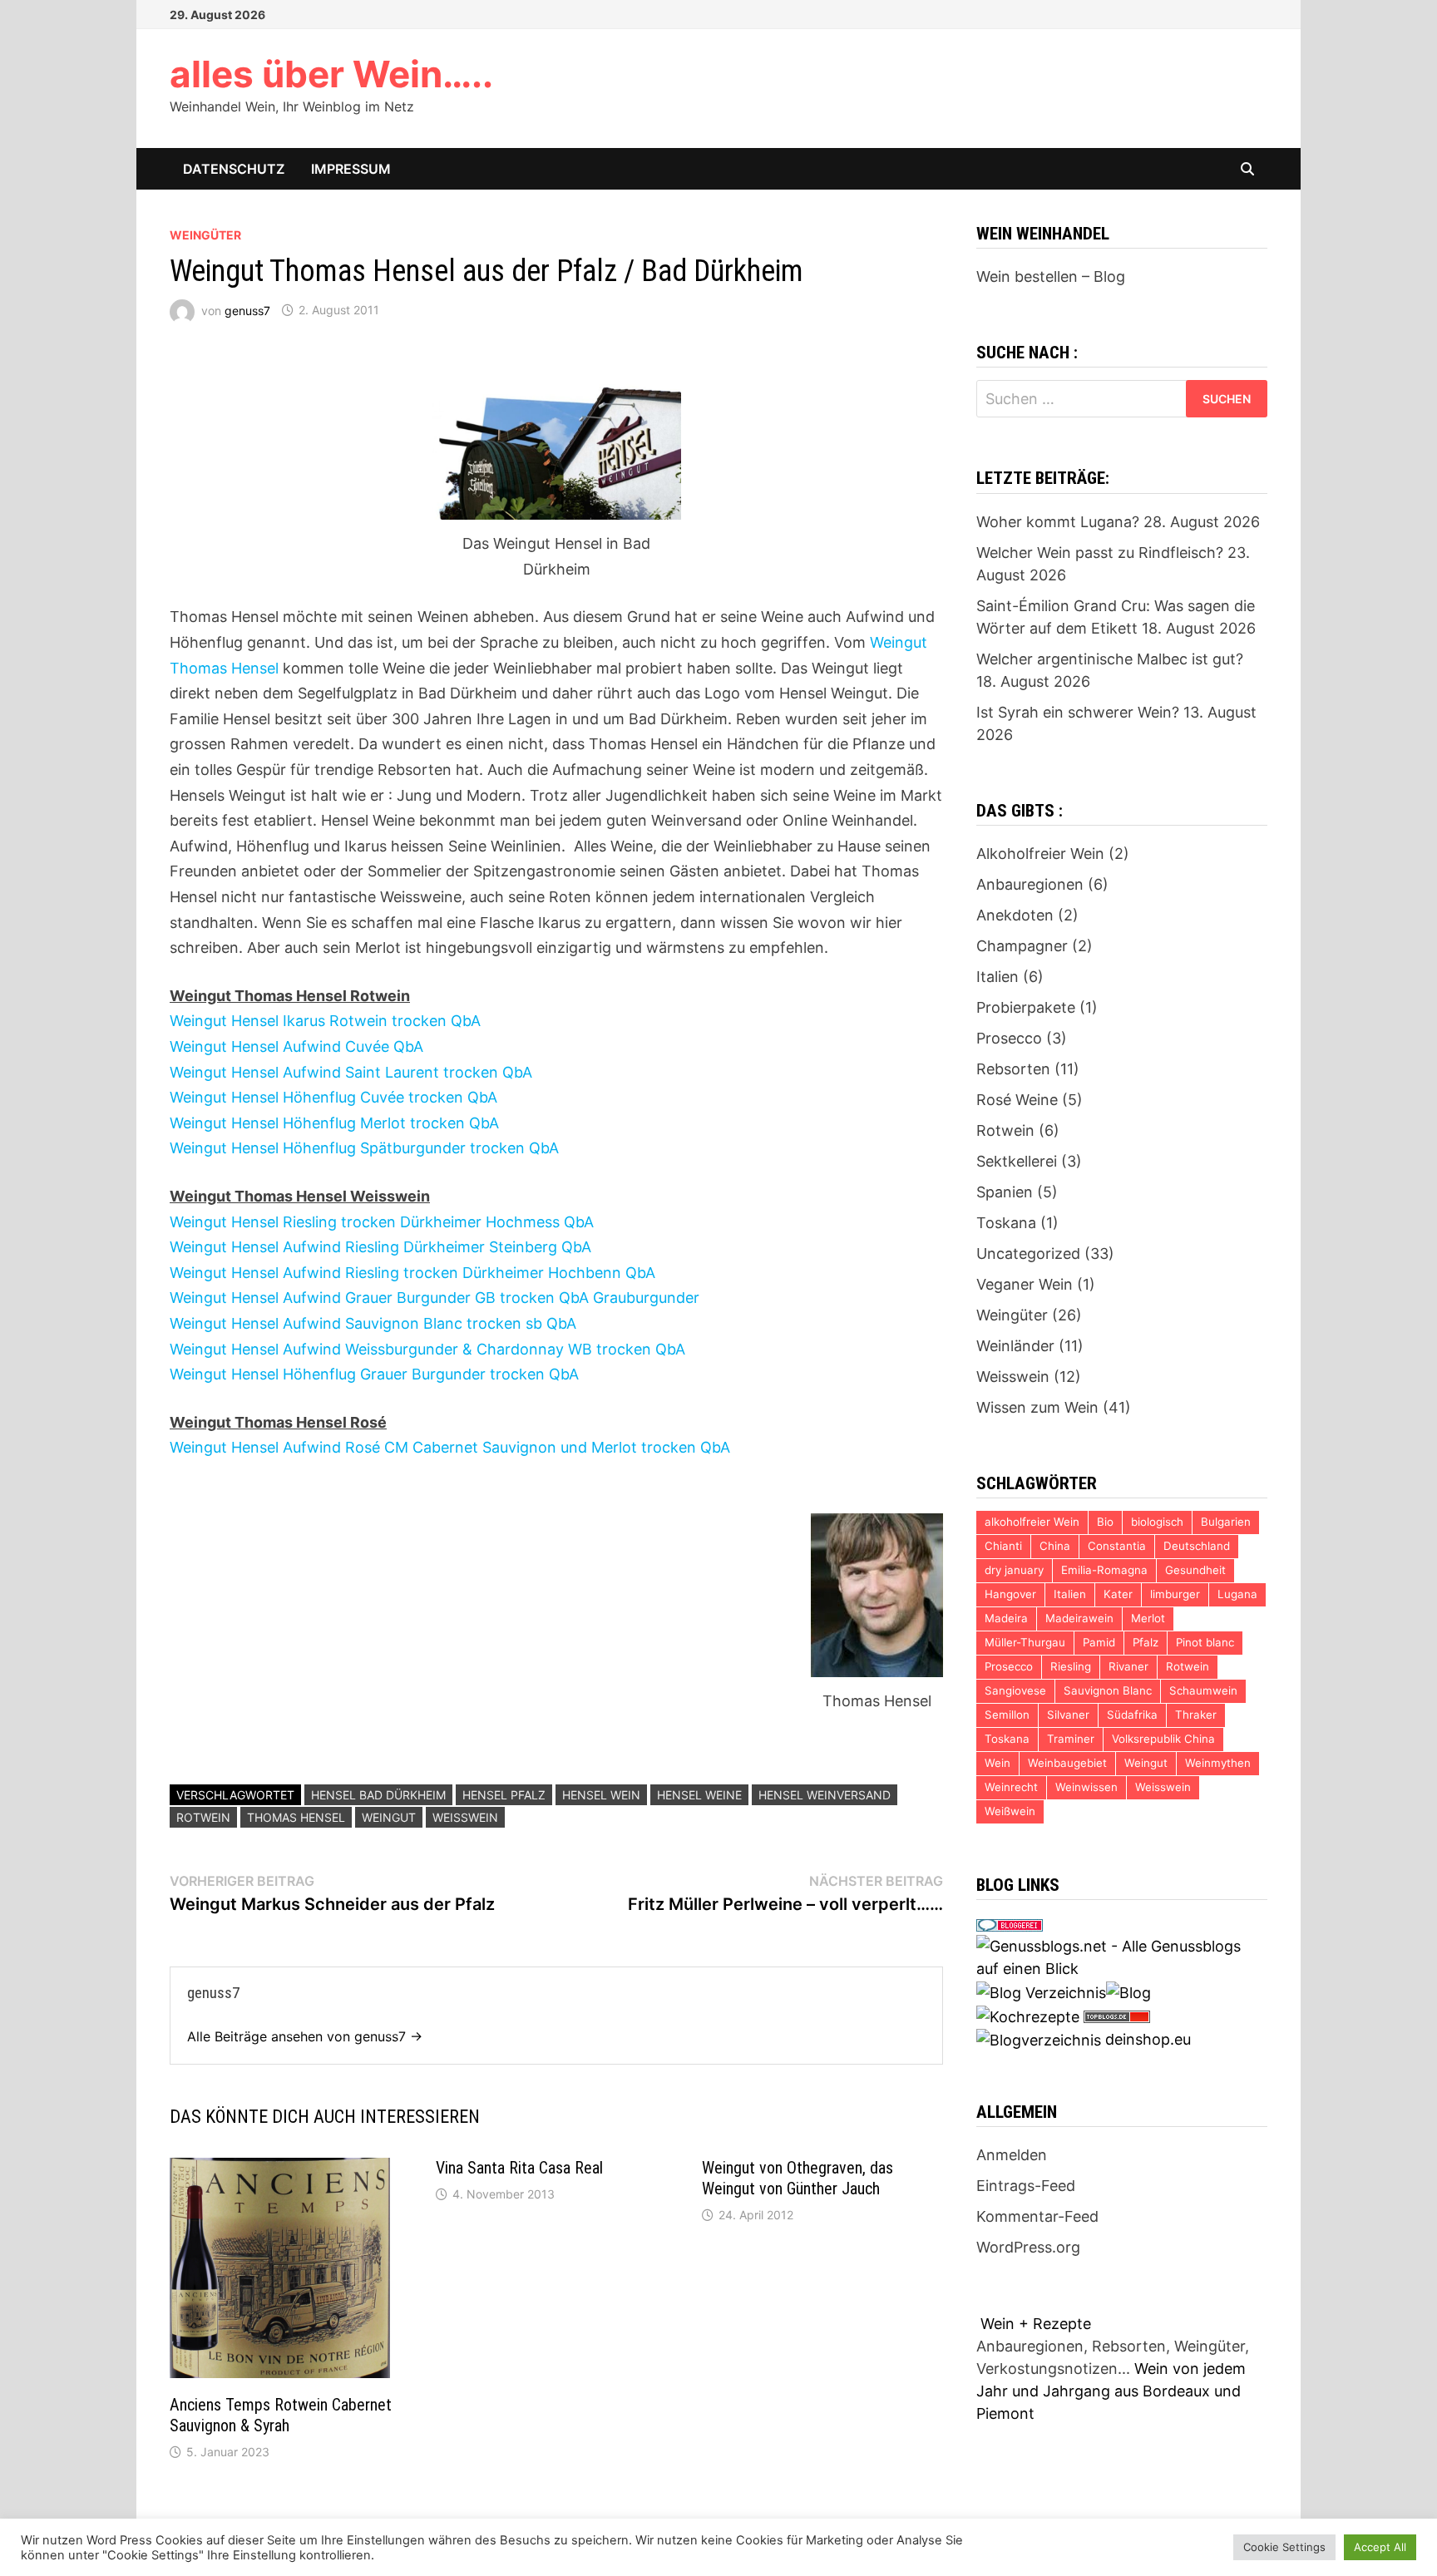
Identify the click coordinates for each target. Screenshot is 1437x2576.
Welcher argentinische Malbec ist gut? (1110, 659)
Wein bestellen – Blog (1051, 276)
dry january (1014, 1570)
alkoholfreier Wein (1032, 1522)
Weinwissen (1086, 1787)
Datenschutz (234, 169)
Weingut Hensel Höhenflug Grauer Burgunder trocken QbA (374, 1374)
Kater (1118, 1594)
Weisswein (465, 1817)
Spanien (1005, 1192)
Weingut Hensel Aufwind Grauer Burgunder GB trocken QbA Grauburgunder (435, 1298)
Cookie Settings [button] (1284, 2547)
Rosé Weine (1017, 1100)
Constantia (1117, 1546)
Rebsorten (1013, 1069)
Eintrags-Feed (1026, 2186)
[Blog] (1128, 1991)
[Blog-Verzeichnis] (1010, 1924)
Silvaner (1068, 1715)
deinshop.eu (1148, 2039)
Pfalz (1146, 1642)
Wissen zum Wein (1037, 1407)
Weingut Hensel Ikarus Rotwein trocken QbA (325, 1021)
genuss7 (247, 310)
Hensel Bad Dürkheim (378, 1795)
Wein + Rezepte (1036, 2324)
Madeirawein (1079, 1618)
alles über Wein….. (331, 74)
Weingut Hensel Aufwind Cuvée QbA (296, 1046)
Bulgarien (1226, 1522)
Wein (998, 1763)
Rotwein (203, 1817)
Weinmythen (1218, 1763)
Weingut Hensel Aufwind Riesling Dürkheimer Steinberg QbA (380, 1247)
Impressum (351, 169)
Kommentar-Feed (1037, 2216)
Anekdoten (1015, 915)
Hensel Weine (699, 1795)
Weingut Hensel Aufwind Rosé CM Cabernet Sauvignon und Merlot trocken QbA (450, 1447)
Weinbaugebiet (1067, 1763)
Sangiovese (1015, 1690)
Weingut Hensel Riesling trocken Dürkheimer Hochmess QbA (382, 1222)
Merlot (1148, 1618)
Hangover (1010, 1594)
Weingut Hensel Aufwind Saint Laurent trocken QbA (351, 1072)
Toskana (1006, 1223)
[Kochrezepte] (1028, 2015)
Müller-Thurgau (1025, 1642)
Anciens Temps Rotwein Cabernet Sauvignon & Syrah (281, 2415)
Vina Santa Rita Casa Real (519, 2168)
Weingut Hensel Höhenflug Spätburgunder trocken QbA (364, 1148)
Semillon (1007, 1715)
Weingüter (205, 235)
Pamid (1099, 1642)
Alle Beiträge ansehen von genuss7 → (305, 2036)
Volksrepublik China (1163, 1739)
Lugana (1237, 1594)
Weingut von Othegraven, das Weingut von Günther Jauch (798, 2178)
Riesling (1071, 1666)
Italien (998, 977)
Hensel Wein (601, 1795)
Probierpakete (1026, 1007)
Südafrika (1132, 1715)
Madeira (1006, 1618)
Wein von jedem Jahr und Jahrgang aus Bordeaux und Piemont (1111, 2391)
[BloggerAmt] (1039, 2039)
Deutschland (1197, 1546)
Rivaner (1128, 1666)
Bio (1105, 1522)
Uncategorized (1028, 1253)
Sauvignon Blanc (1108, 1690)
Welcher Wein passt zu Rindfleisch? (1100, 553)
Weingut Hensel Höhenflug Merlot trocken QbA (334, 1123)
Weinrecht (1011, 1787)
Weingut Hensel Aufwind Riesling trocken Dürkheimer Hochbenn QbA (412, 1273)
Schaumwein (1203, 1690)
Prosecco (1009, 1038)
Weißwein (1010, 1811)
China (1055, 1546)
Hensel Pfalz (504, 1795)
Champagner (1022, 946)
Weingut (389, 1817)
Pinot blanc (1205, 1642)
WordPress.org (1028, 2247)
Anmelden (1012, 2155)
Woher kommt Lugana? (1058, 522)
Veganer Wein (1025, 1284)
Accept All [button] (1380, 2547)
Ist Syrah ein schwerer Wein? (1078, 712)
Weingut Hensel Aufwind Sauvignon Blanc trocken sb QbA (373, 1323)
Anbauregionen (1030, 884)
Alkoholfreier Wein (1040, 854)
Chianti (1003, 1546)
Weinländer (1015, 1346)
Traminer (1071, 1739)
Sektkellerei (1017, 1161)
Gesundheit (1195, 1570)
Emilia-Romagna (1104, 1570)
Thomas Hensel (296, 1817)
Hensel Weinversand (825, 1795)
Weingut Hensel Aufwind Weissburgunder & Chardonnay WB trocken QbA (427, 1349)
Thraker (1196, 1715)
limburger (1175, 1594)
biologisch (1157, 1522)
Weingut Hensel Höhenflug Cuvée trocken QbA (333, 1097)
